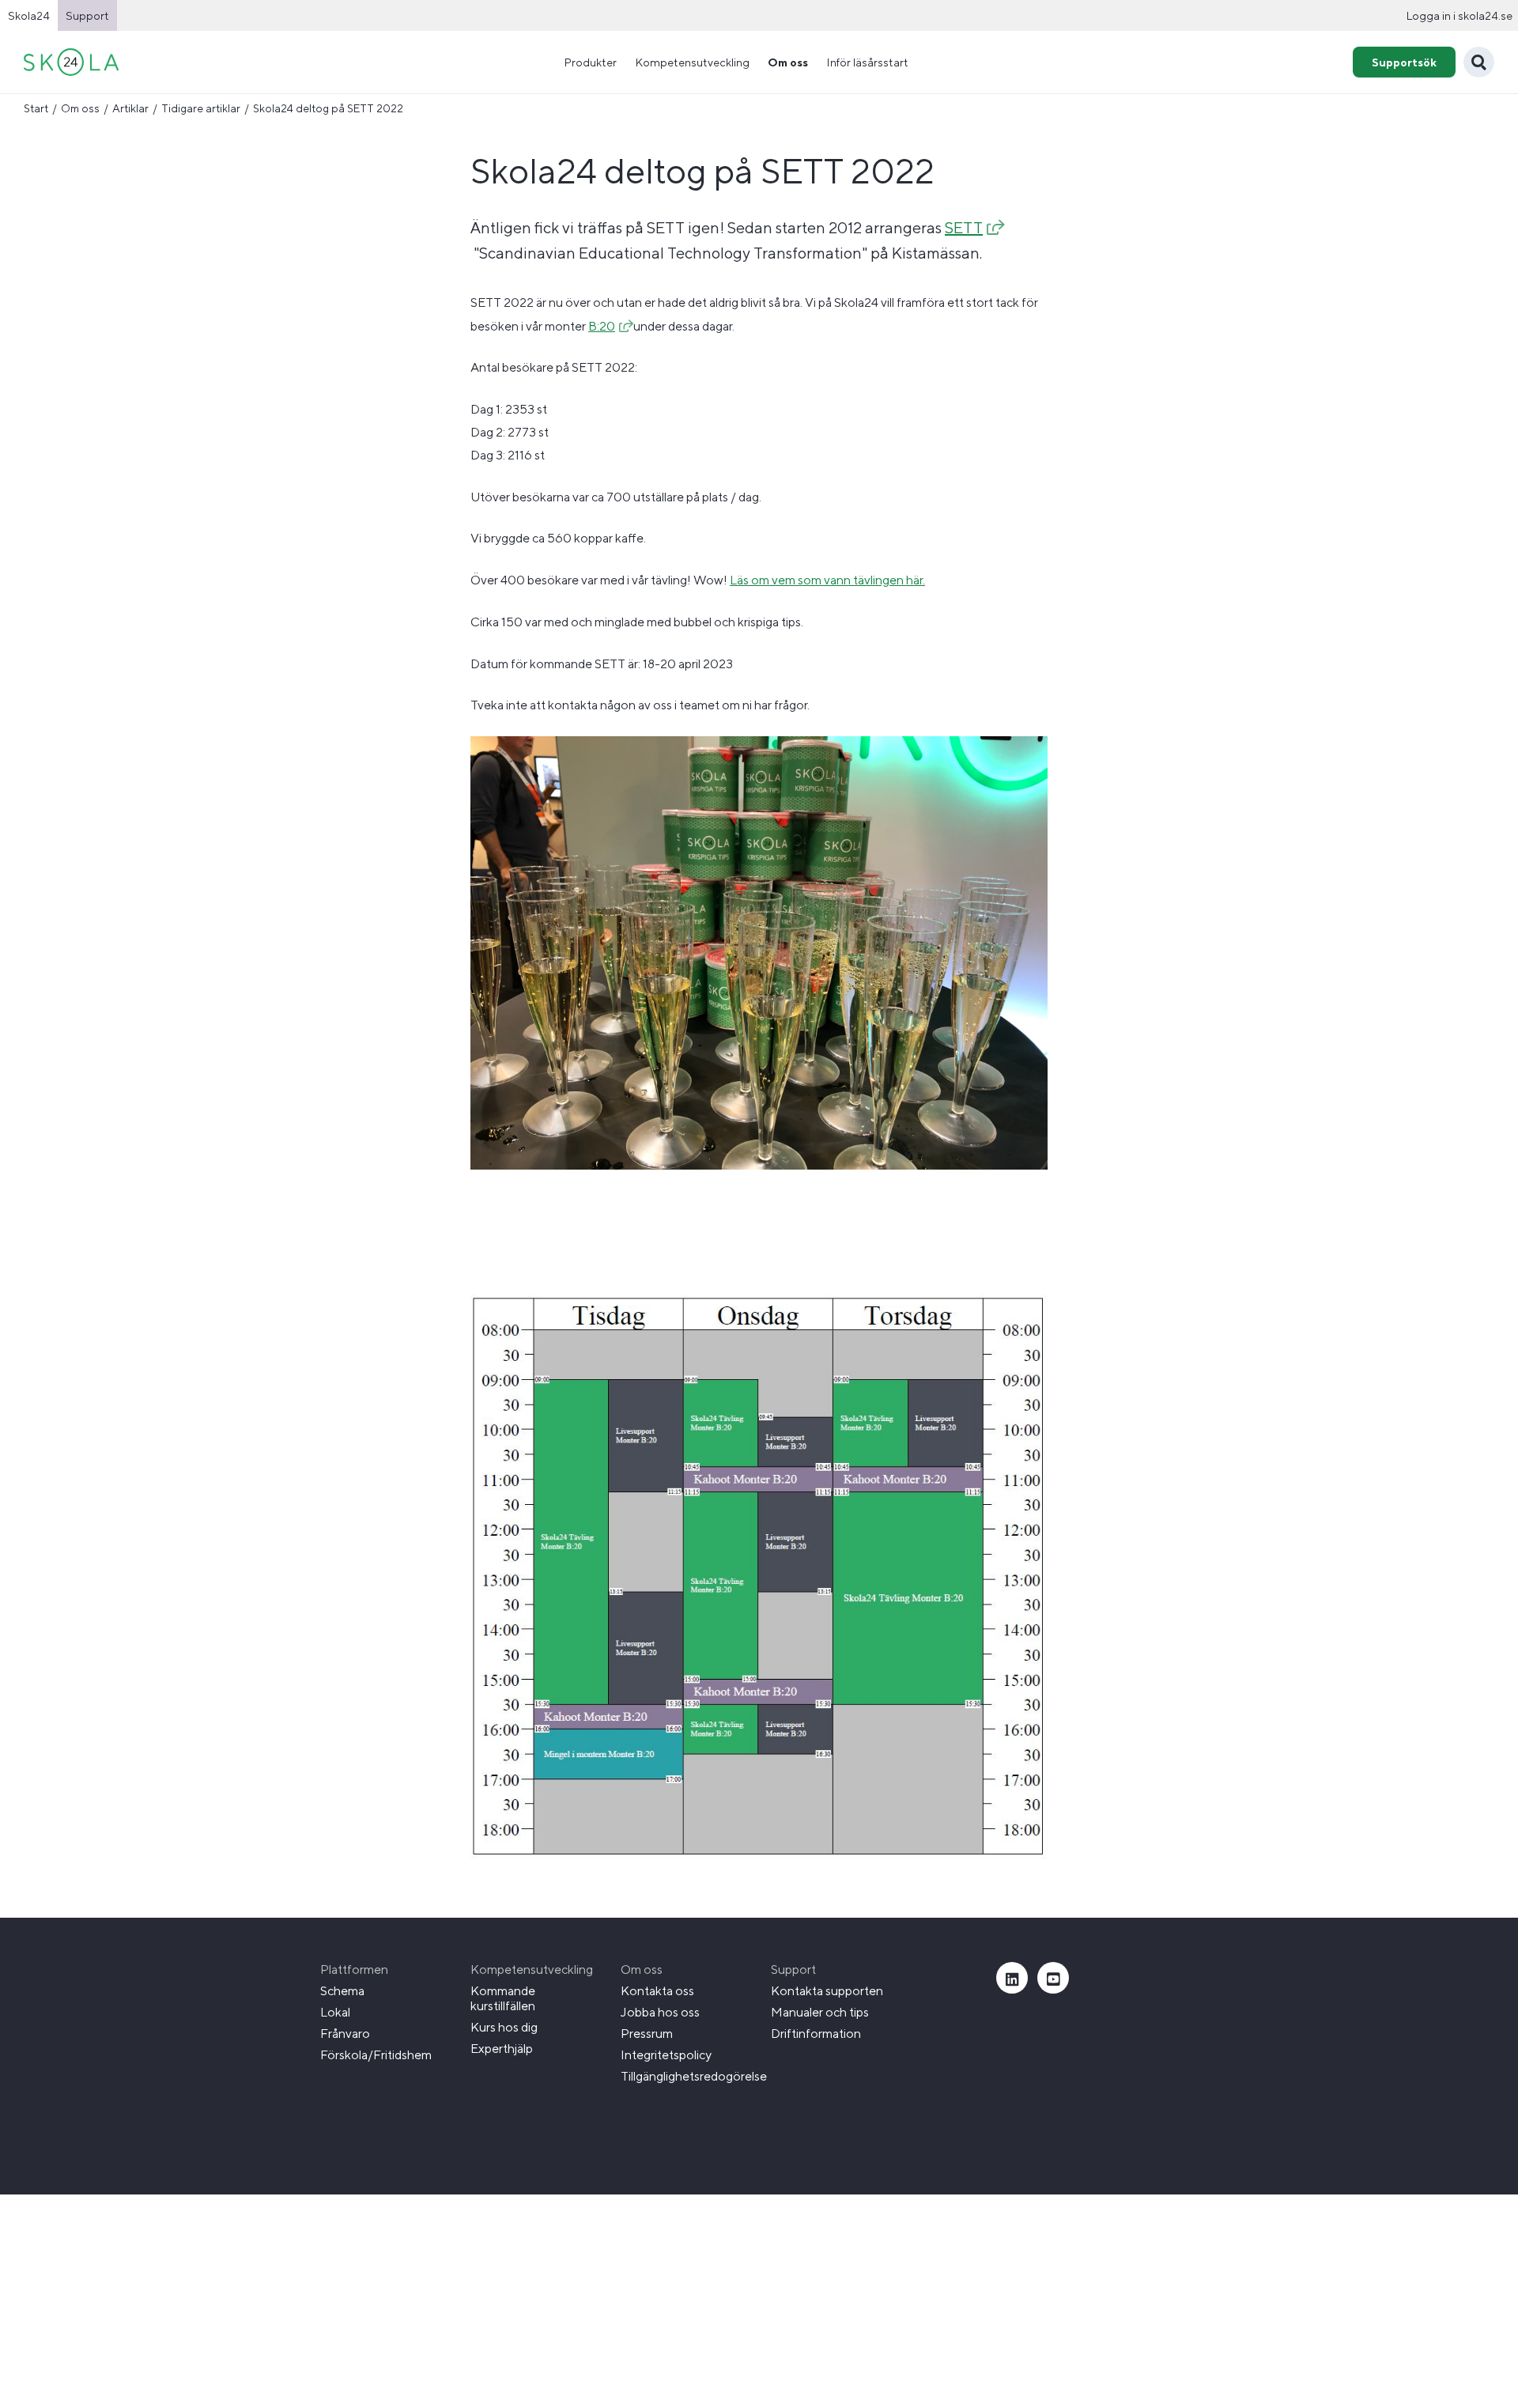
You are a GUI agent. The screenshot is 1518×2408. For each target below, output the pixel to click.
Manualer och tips (820, 2012)
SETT (964, 227)
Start (36, 108)
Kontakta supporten (827, 1991)
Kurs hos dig (504, 2027)
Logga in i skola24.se (1459, 15)
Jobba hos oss (660, 2012)
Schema (342, 1991)
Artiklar (130, 108)
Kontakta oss (657, 1991)
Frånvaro (345, 2034)
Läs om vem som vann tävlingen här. (827, 580)
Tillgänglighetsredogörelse (694, 2076)
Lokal (335, 2012)
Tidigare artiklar (201, 108)
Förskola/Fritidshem (376, 2055)
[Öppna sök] (1479, 62)
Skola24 (29, 15)
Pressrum (647, 2034)
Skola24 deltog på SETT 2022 (328, 108)
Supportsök (1404, 62)
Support (87, 15)
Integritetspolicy (666, 2055)
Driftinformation (816, 2034)
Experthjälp (502, 2049)
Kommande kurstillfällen (503, 1998)
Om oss (80, 108)
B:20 (602, 326)
